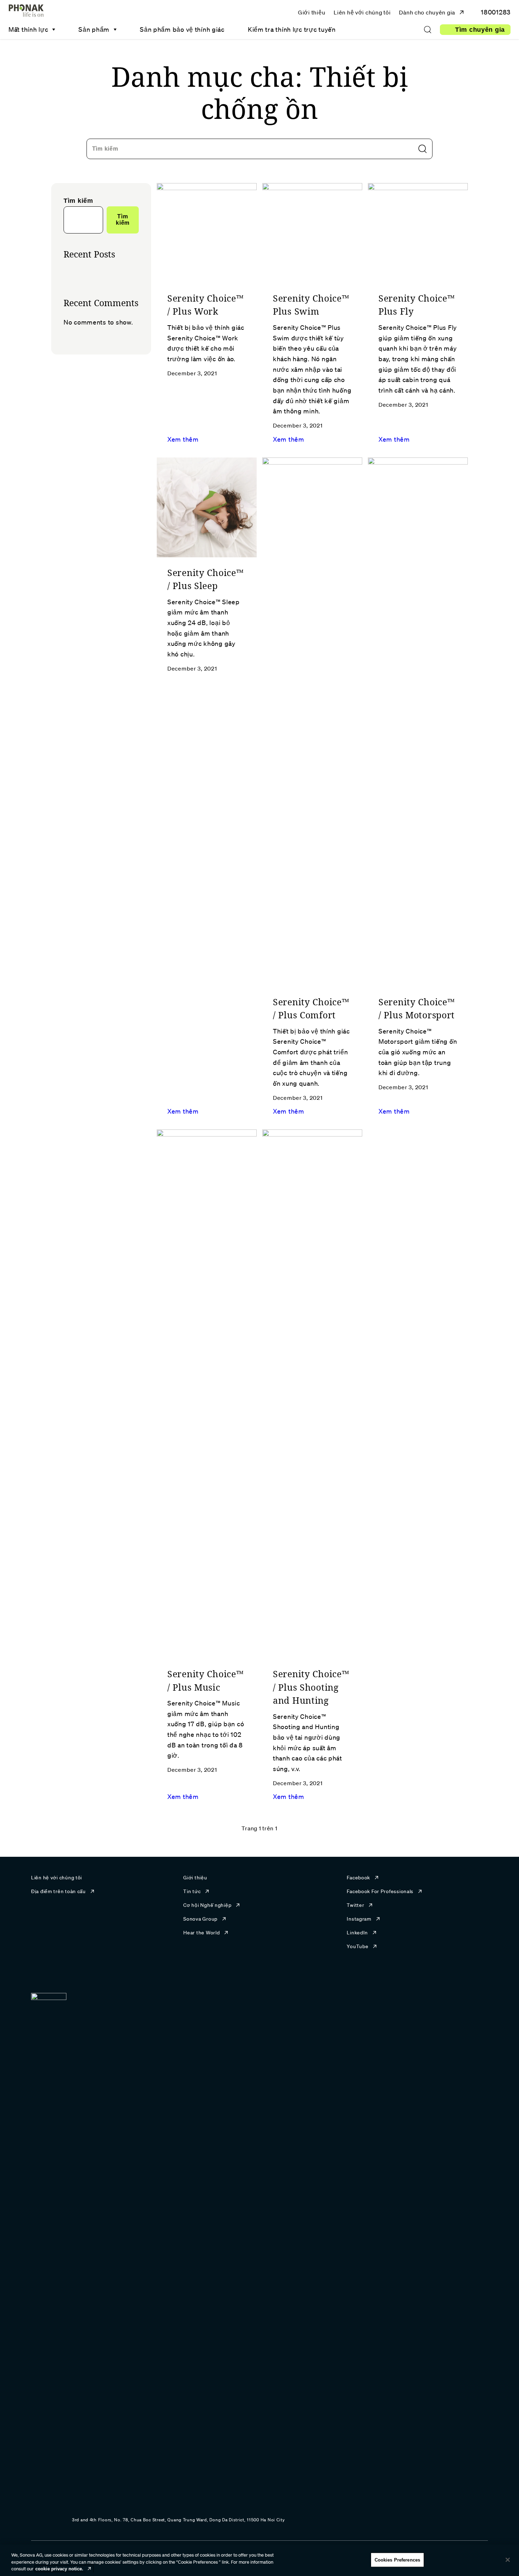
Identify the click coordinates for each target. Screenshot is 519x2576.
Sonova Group (200, 1919)
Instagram (359, 1919)
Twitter (355, 1905)
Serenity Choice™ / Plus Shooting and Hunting (311, 1687)
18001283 (495, 12)
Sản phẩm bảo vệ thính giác (182, 29)
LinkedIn (357, 1933)
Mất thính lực (28, 29)
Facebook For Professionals (380, 1891)
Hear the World (201, 1933)
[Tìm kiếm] (428, 30)
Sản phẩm (94, 29)
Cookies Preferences (397, 2560)
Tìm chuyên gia (480, 30)
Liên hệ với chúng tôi (362, 12)
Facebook (358, 1878)
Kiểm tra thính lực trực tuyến (292, 29)
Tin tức (192, 1891)
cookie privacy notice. (59, 2569)
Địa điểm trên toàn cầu (58, 1891)
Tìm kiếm (105, 149)
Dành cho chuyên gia (427, 12)
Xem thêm (183, 439)
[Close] (508, 2560)
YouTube (357, 1946)
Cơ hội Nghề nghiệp (207, 1905)
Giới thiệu (312, 12)
